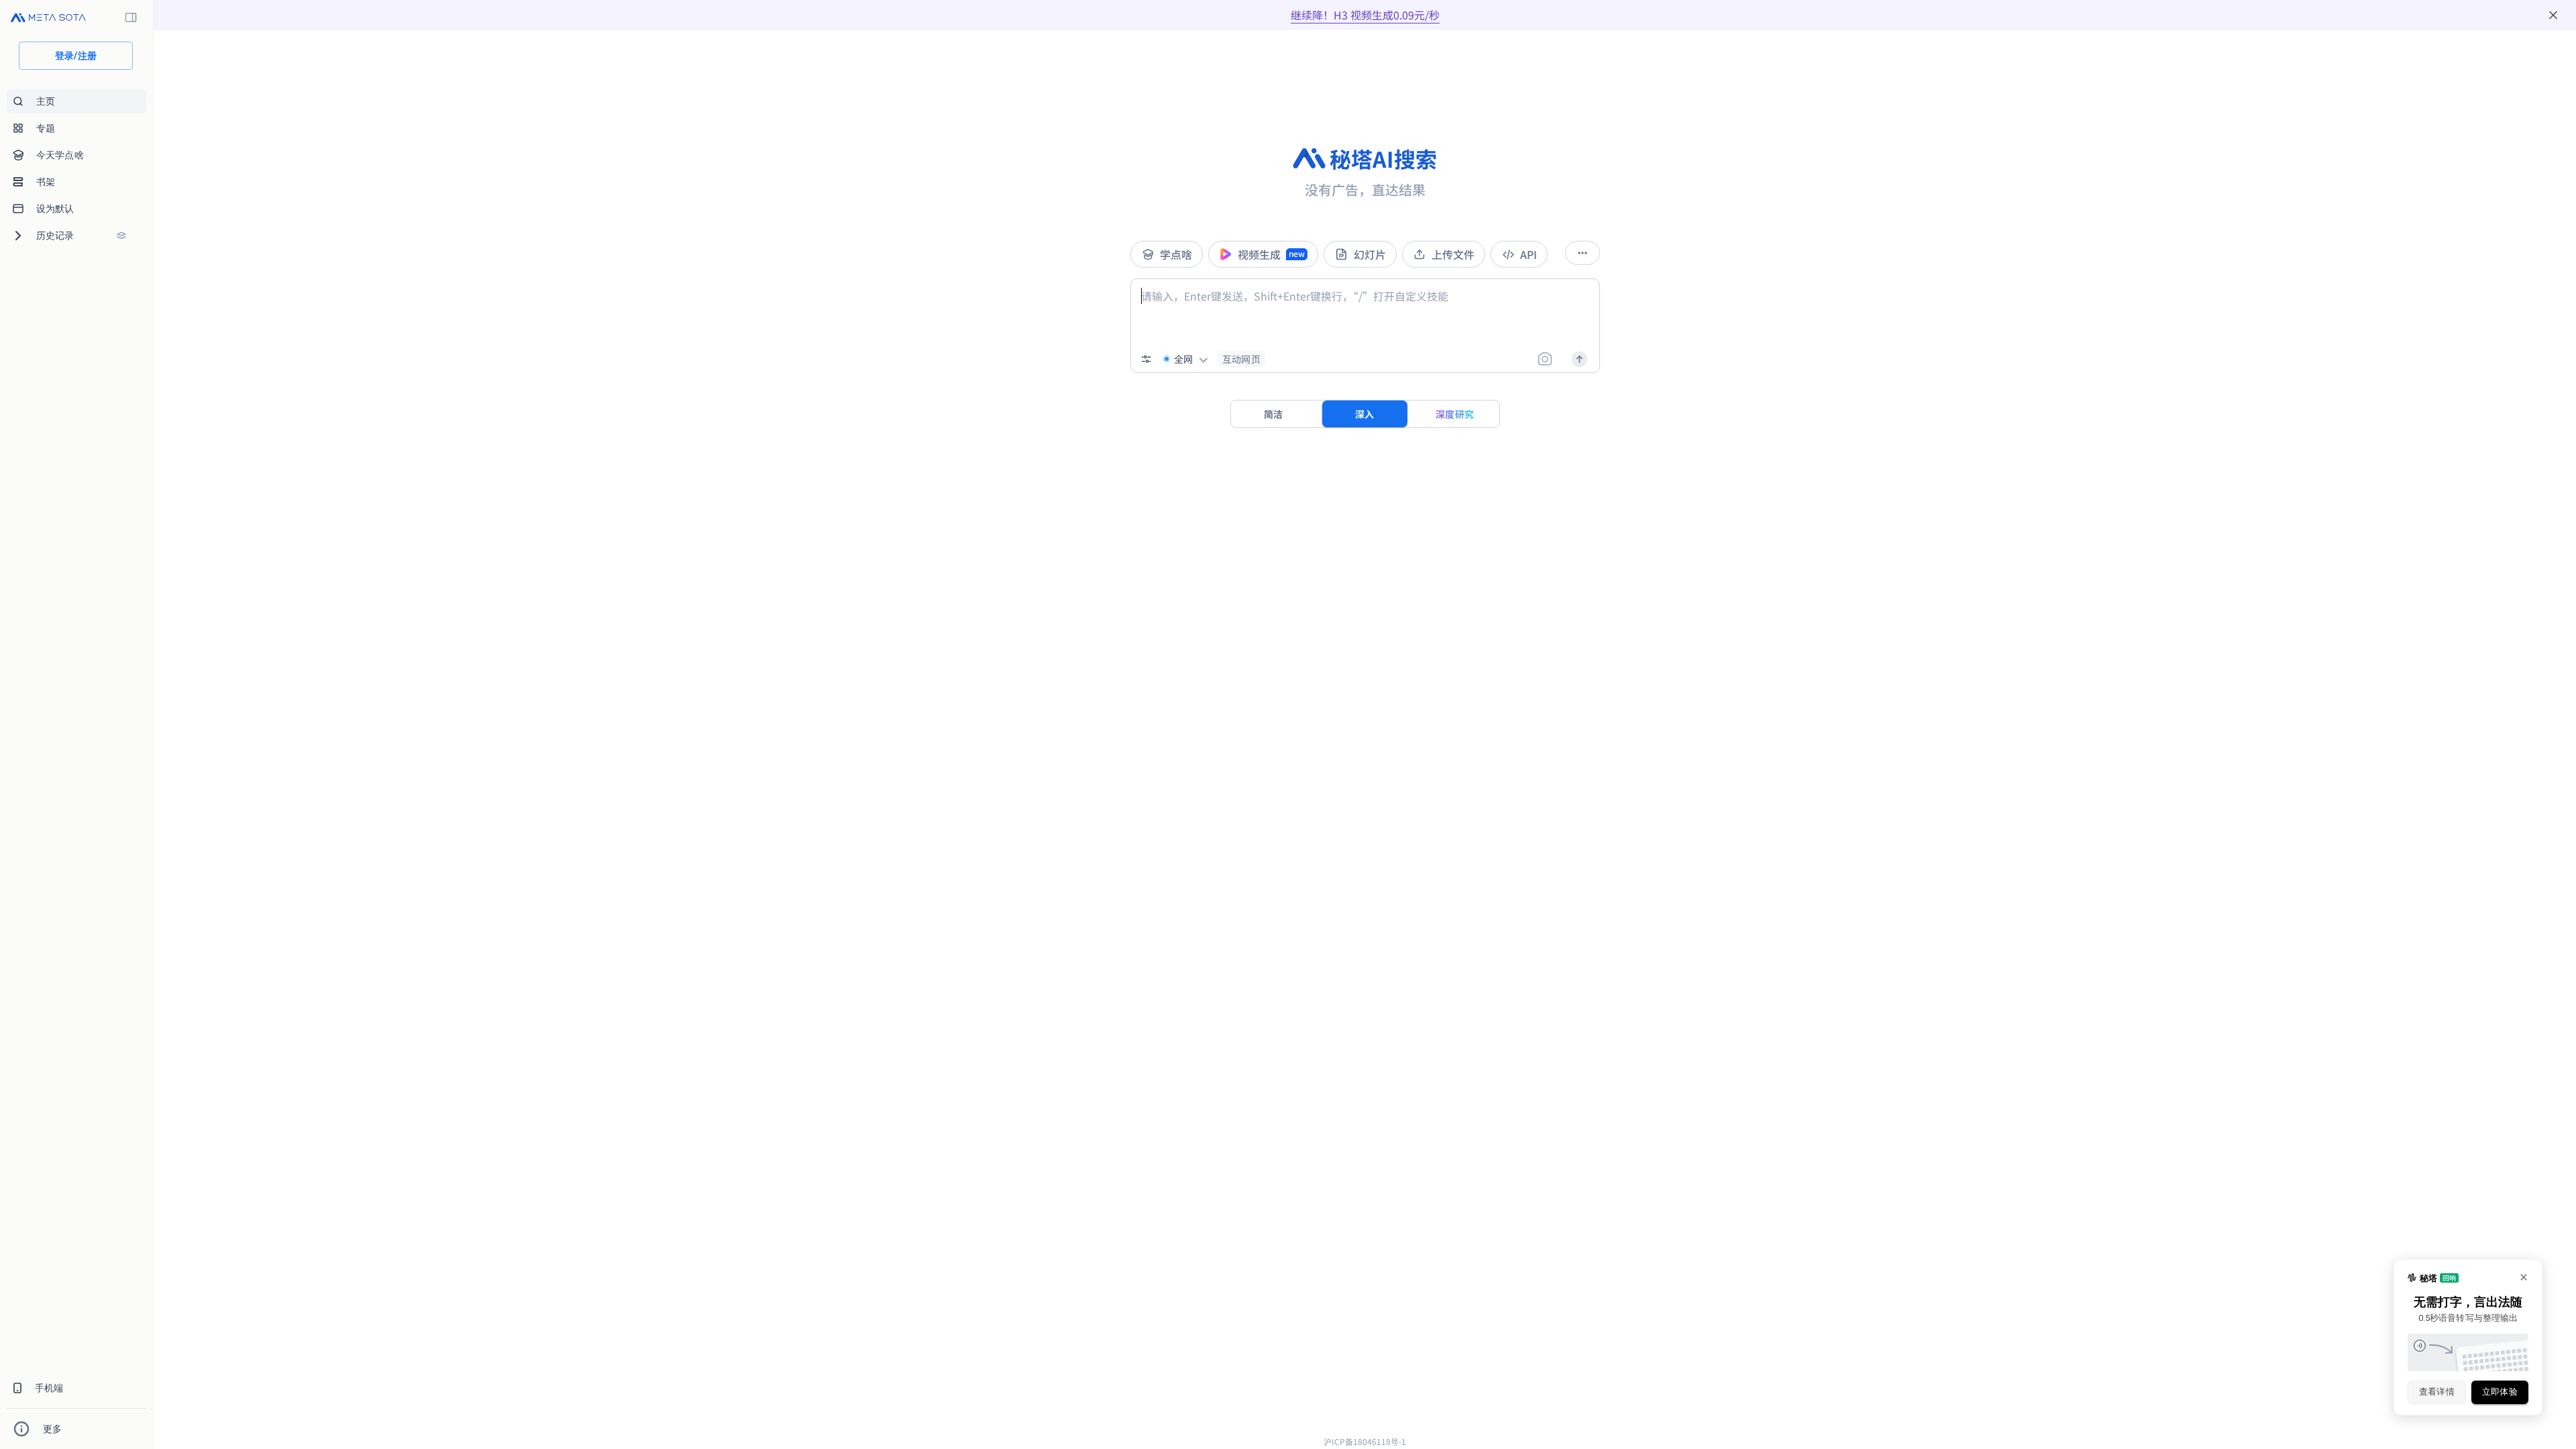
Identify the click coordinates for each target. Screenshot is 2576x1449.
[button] (1241, 359)
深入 (1365, 414)
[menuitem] (76, 101)
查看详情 (2437, 1392)
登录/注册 (76, 56)
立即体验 (2500, 1392)
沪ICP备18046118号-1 (1365, 1441)
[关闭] (2553, 15)
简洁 (1274, 414)
